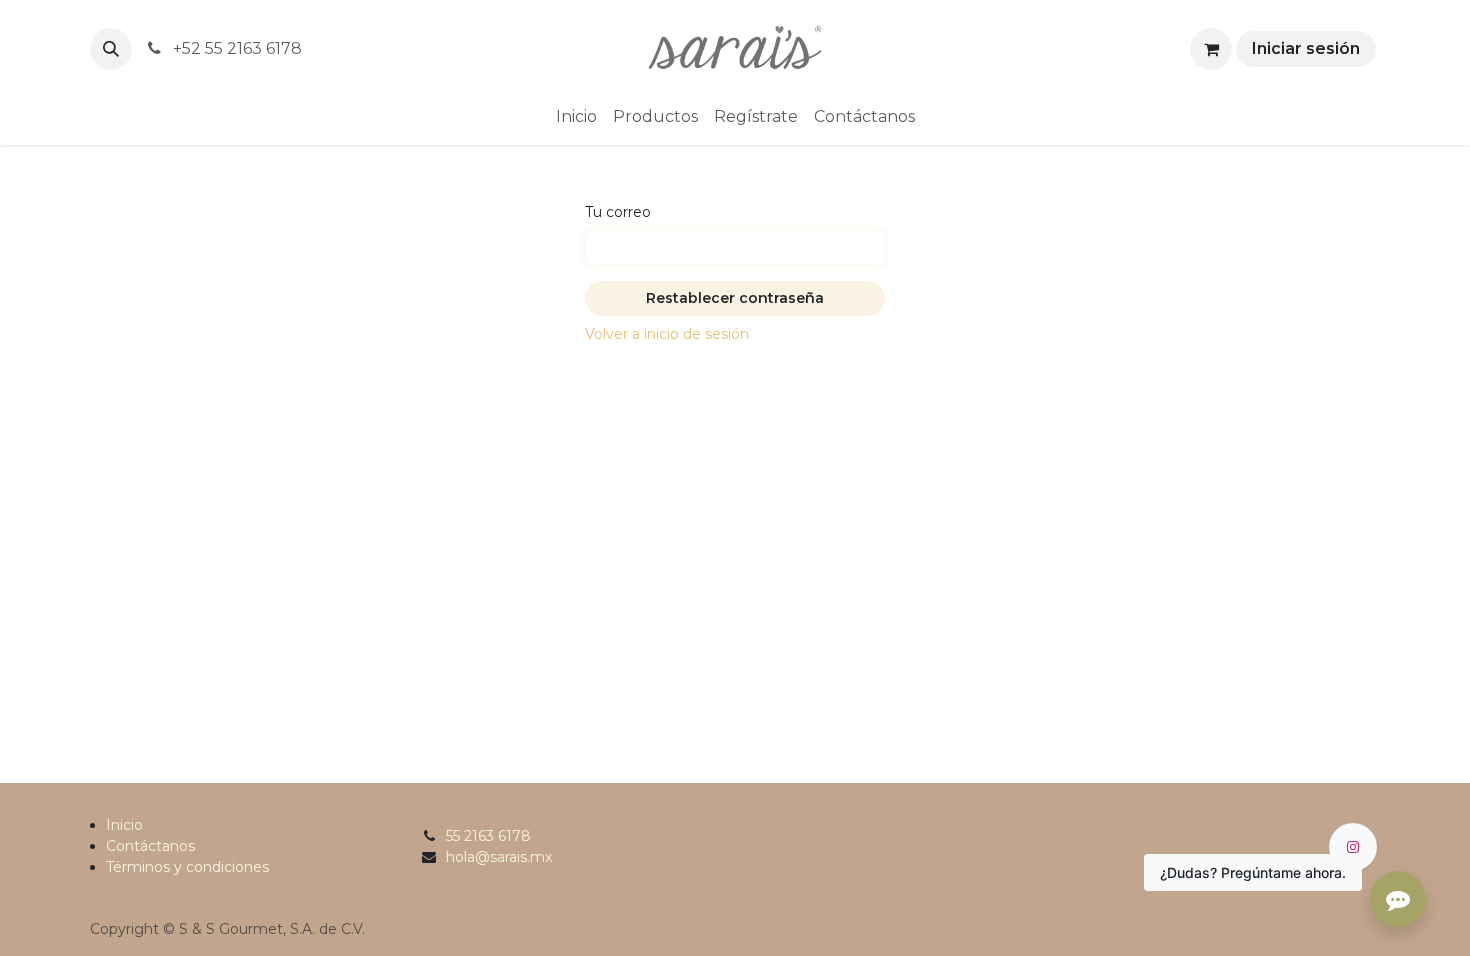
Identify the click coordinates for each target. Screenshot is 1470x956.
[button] (111, 49)
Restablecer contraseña (735, 298)
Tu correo (618, 212)
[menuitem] (576, 117)
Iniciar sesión (1306, 48)
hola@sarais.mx (499, 857)
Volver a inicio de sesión (667, 334)
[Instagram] (1353, 847)
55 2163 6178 (488, 836)
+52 (235, 48)
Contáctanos (150, 846)
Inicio (124, 825)
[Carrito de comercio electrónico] (1211, 49)
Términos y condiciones (187, 867)
